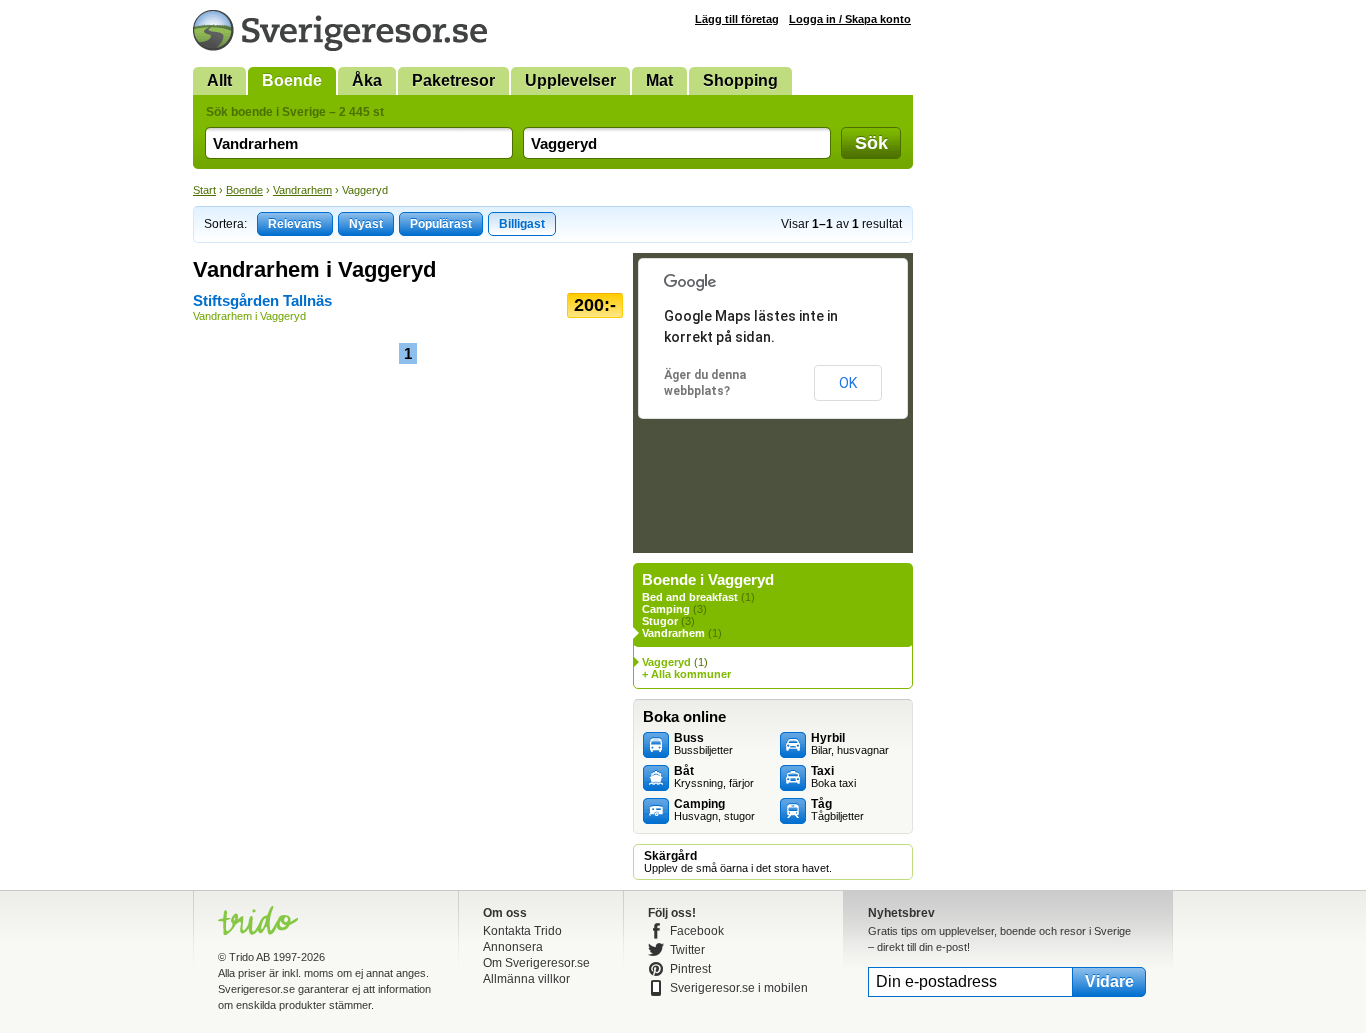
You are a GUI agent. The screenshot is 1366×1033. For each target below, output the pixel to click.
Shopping (740, 80)
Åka (367, 80)
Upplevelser (570, 80)
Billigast (522, 224)
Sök (871, 143)
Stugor (660, 621)
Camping (666, 609)
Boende (292, 80)
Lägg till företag (737, 19)
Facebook (697, 931)
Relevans (295, 224)
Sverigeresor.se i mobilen (739, 988)
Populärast (441, 224)
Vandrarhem (302, 190)
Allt (219, 80)
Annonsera (513, 947)
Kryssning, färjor (714, 777)
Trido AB (249, 957)
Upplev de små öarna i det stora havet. (738, 862)
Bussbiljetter (703, 744)
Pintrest (690, 969)
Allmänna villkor (526, 979)
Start (204, 190)
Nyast (366, 224)
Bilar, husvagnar (850, 744)
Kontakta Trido (522, 931)
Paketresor (453, 80)
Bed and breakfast (690, 597)
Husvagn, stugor (714, 810)
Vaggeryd (666, 662)
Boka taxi (833, 777)
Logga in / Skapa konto (850, 19)
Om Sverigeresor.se (536, 963)
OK (848, 383)
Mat (659, 80)
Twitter (687, 950)
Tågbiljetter (837, 810)
